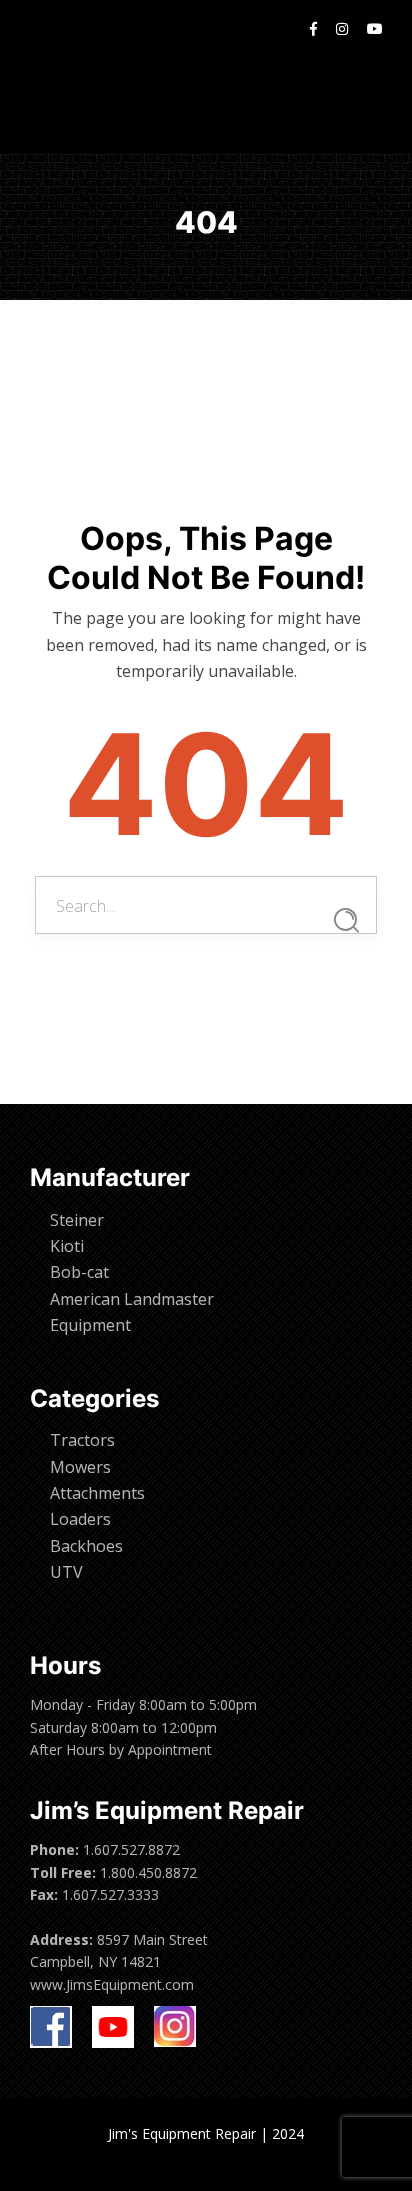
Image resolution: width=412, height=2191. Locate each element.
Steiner (77, 1220)
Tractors (82, 1440)
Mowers (80, 1467)
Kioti (67, 1246)
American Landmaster (132, 1299)
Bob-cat (79, 1272)
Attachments (97, 1493)
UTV (66, 1572)
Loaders (80, 1519)
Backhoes (86, 1546)
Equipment (90, 1325)
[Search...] (346, 920)
